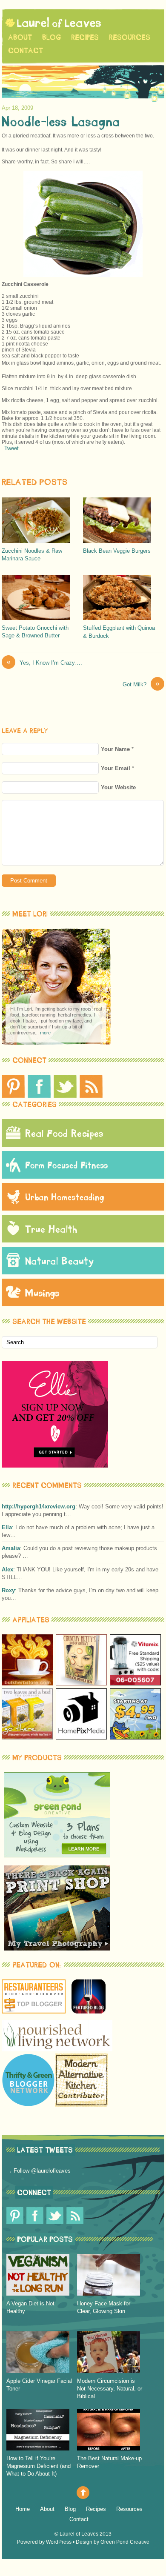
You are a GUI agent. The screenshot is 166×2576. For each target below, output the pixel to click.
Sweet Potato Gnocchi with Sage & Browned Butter (35, 632)
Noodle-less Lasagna (61, 121)
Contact (26, 50)
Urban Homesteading (65, 1197)
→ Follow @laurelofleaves (39, 2171)
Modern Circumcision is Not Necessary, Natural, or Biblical (110, 2389)
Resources (130, 37)
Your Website (118, 787)
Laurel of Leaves (79, 2534)
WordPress (59, 2542)
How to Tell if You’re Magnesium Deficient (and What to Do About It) (39, 2466)
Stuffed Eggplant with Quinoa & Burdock (119, 632)
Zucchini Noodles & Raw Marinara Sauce (32, 555)
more (45, 1033)
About (20, 37)
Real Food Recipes (64, 1133)
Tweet (11, 448)
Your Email (116, 768)
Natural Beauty (60, 1261)
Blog (52, 37)
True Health (51, 1229)
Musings (42, 1292)
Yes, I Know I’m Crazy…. (44, 662)
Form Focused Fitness (67, 1165)
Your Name (115, 749)
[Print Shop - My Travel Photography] (57, 1949)
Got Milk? (141, 684)
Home (23, 2509)
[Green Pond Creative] (57, 1855)
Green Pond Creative (125, 2542)
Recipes (85, 37)
